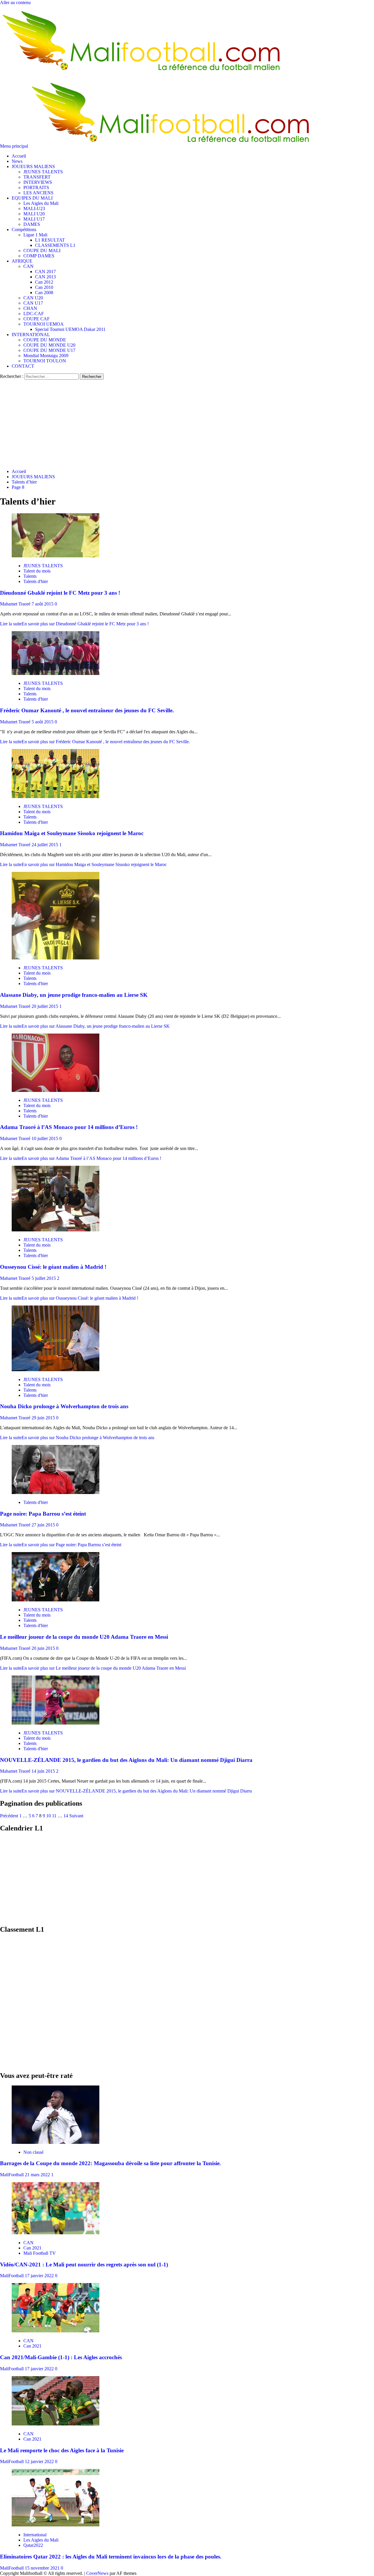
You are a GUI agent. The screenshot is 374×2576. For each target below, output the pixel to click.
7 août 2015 (43, 604)
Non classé (33, 2152)
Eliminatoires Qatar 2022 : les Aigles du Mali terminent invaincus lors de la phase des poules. (111, 2557)
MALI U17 (34, 219)
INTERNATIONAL (31, 335)
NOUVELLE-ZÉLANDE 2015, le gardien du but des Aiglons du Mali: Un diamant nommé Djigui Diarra (126, 1760)
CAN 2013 (45, 277)
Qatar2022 (33, 2545)
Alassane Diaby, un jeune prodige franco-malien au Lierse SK (74, 995)
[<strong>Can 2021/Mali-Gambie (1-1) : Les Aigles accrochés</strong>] (56, 2331)
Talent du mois (37, 571)
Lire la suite (74, 624)
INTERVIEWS (38, 182)
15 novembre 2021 (43, 2568)
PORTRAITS (36, 187)
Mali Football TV (40, 2253)
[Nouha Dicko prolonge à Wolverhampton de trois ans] (56, 1370)
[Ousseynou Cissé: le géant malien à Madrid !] (56, 1230)
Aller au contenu (15, 2)
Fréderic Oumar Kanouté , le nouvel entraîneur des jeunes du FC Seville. (87, 710)
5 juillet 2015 (44, 1278)
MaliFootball (12, 2175)
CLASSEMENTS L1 (55, 245)
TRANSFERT (37, 177)
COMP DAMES (39, 256)
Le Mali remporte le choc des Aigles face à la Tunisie (62, 2450)
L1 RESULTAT (50, 240)
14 (66, 1816)
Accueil (19, 156)
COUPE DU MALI (42, 251)
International (35, 2535)
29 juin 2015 (44, 1418)
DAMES (32, 224)
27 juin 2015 (44, 1525)
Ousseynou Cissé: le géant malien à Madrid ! (53, 1267)
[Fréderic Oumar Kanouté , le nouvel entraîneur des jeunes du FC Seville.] (56, 673)
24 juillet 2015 (45, 845)
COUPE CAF (37, 319)
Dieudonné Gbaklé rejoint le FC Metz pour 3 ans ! (60, 593)
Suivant (76, 1816)
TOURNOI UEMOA (44, 324)
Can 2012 (44, 282)
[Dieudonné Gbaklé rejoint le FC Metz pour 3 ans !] (56, 556)
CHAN (30, 308)
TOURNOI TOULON (45, 361)
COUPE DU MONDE (45, 340)
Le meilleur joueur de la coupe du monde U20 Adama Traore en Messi (84, 1637)
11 (54, 1816)
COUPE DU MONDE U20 (49, 345)
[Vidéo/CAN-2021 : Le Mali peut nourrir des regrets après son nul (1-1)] (56, 2233)
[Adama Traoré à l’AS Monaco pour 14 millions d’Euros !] (56, 1090)
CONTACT (23, 366)
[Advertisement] (187, 423)
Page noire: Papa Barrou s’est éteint (43, 1514)
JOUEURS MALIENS (33, 166)
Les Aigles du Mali (41, 203)
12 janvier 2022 (40, 2461)
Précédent (9, 1816)
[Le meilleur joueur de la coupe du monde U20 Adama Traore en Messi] (56, 1600)
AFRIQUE (22, 261)
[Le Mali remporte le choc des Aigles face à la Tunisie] (56, 2424)
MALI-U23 (34, 208)
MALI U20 (34, 214)
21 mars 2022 (38, 2175)
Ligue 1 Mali (35, 235)
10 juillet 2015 (45, 1138)
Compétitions (24, 229)
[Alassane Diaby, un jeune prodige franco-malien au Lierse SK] (56, 958)
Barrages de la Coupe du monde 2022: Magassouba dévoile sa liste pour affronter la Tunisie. (110, 2163)
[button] (15, 146)
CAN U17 (33, 303)
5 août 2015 (43, 722)
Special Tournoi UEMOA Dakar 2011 (70, 329)
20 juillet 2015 (45, 1006)
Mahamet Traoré (16, 604)
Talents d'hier (36, 581)
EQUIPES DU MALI (32, 198)
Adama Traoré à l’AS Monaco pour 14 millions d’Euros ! (69, 1127)
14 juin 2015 (44, 1771)
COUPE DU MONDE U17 (49, 350)
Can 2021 (32, 2248)
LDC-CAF (34, 314)
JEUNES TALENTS (43, 172)
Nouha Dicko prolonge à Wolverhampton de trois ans (64, 1406)
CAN (28, 266)
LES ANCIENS (38, 193)
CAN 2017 (45, 272)
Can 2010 (44, 287)
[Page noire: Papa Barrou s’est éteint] (56, 1492)
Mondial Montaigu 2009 (46, 356)
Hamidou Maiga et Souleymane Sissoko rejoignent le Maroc (72, 833)
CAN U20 (33, 298)
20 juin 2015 (44, 1648)
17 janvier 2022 (40, 2276)
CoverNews (97, 2573)
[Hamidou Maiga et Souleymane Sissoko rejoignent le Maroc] (56, 796)
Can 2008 (44, 293)
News (17, 161)
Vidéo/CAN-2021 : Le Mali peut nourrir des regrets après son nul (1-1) (84, 2265)
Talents (30, 576)
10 (49, 1816)
